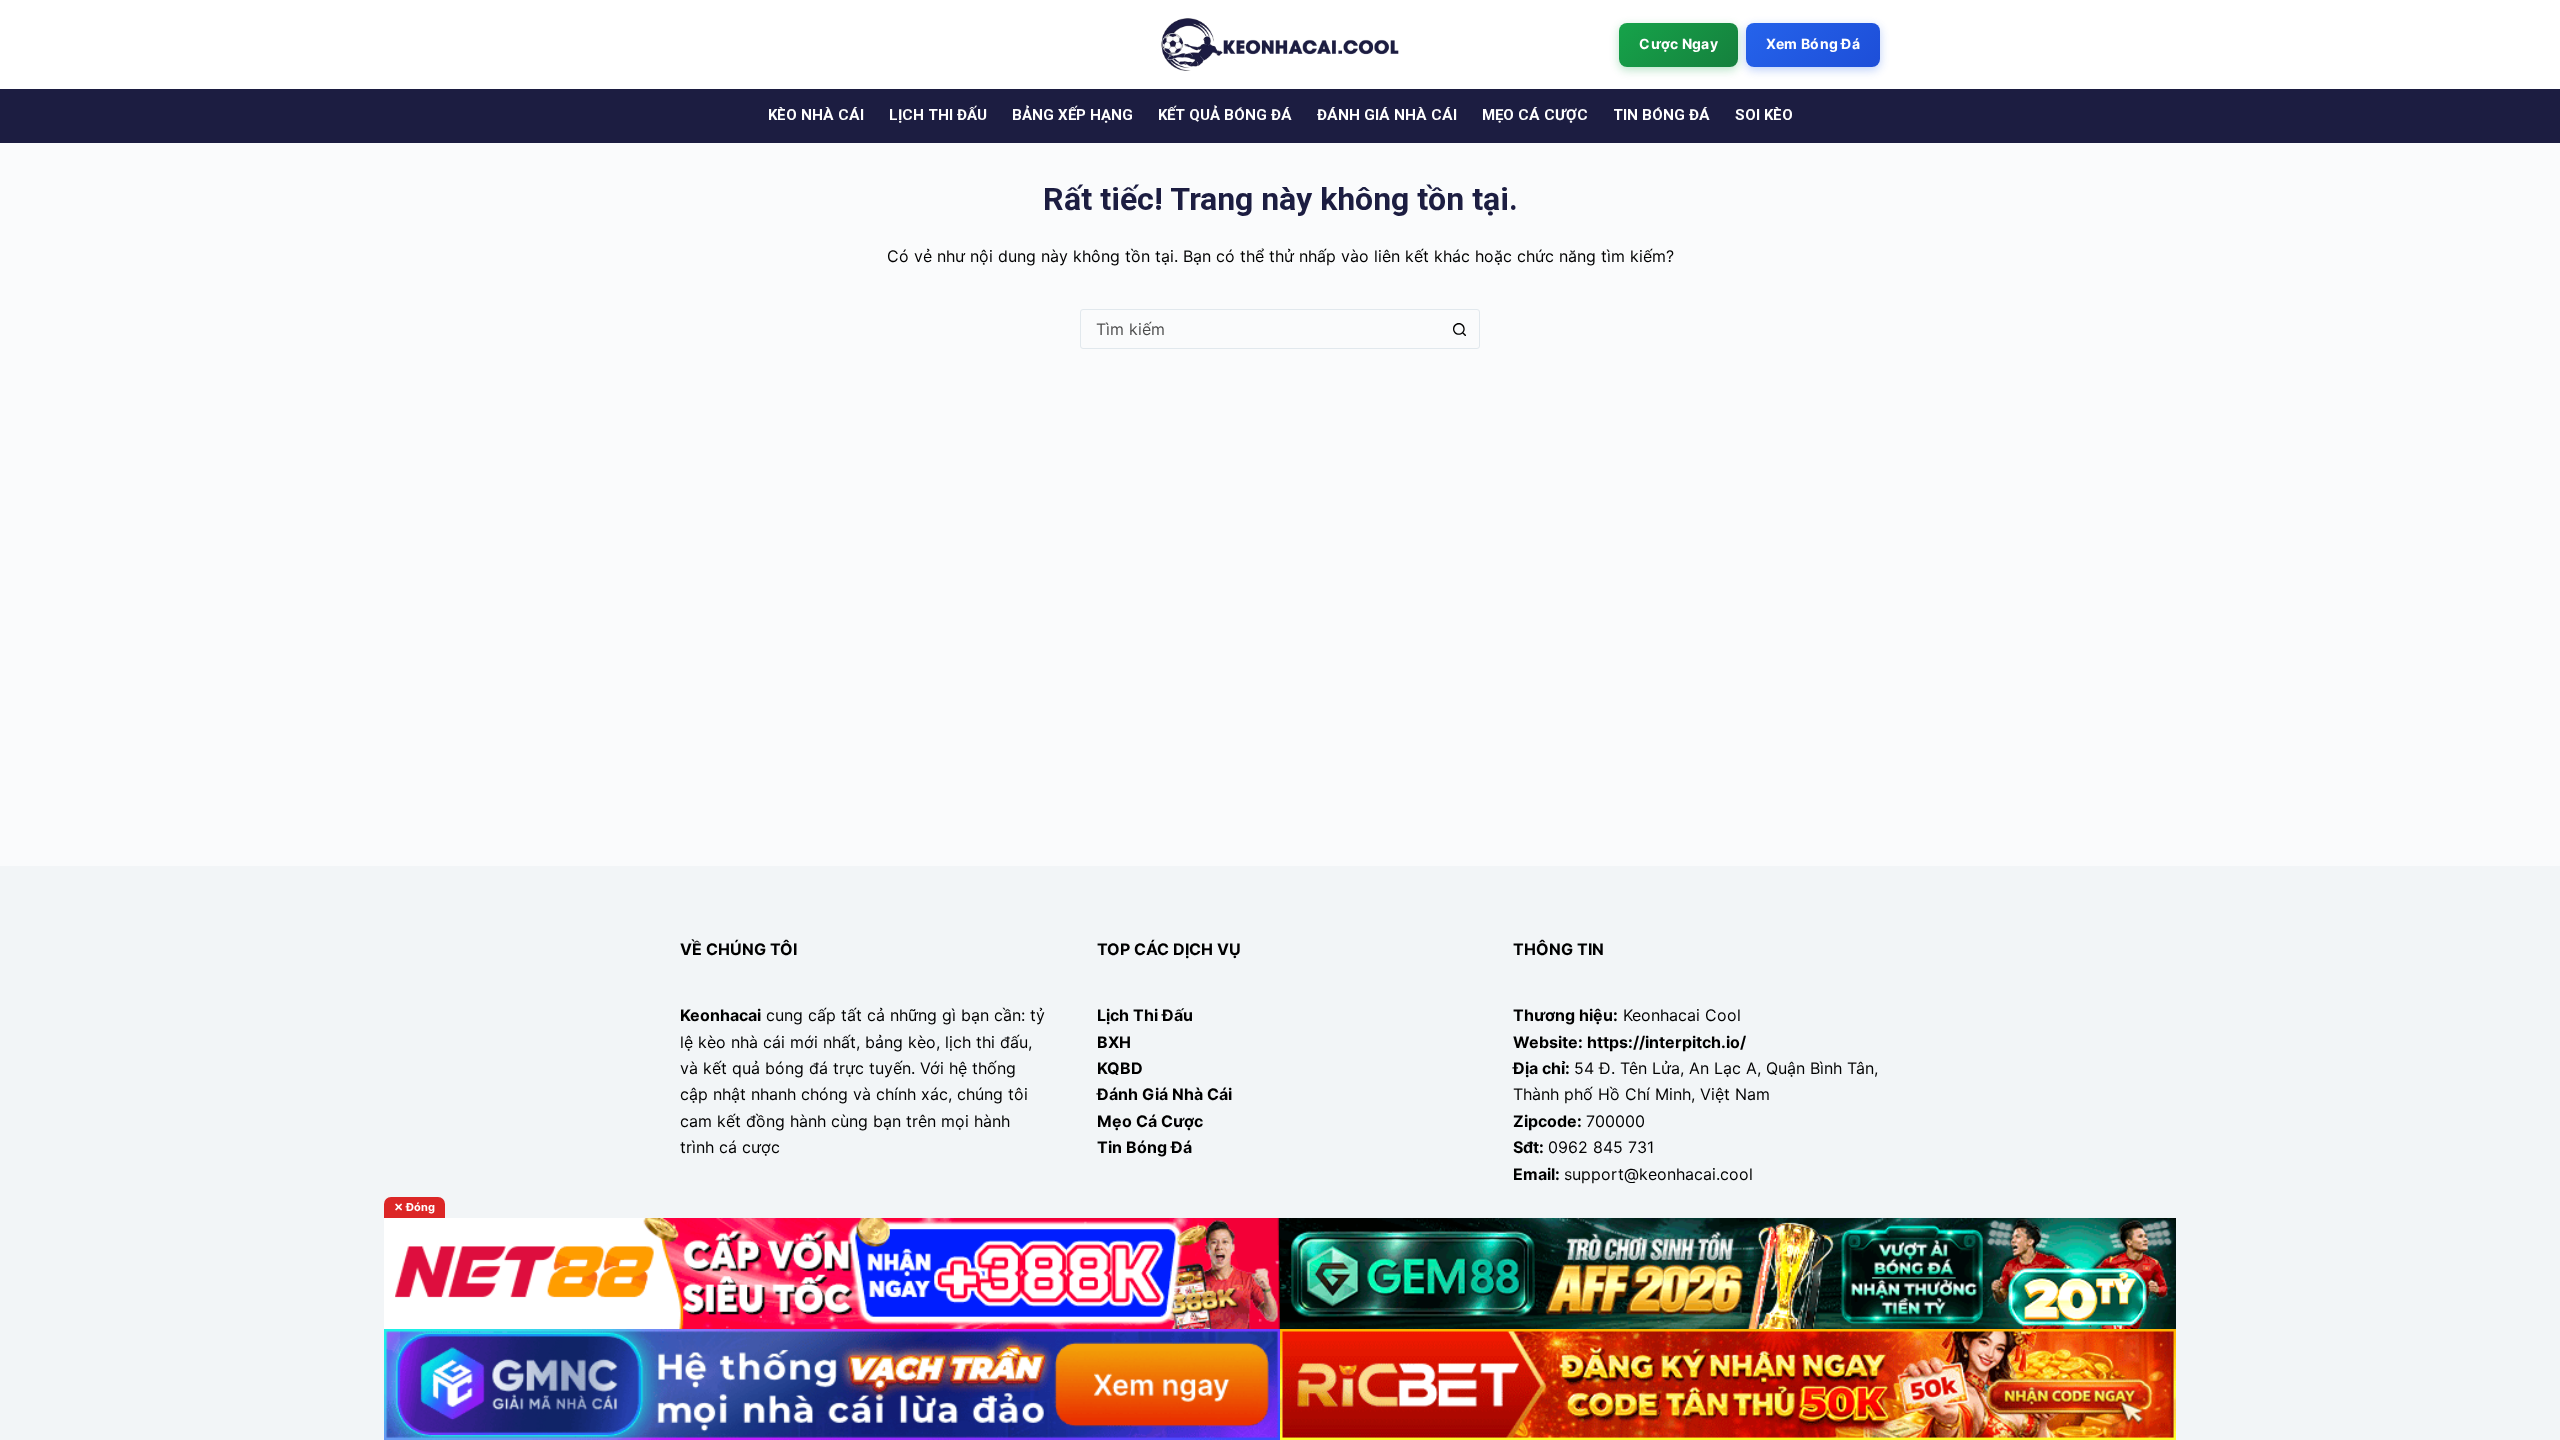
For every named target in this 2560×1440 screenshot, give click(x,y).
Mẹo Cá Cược (1150, 1121)
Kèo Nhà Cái (816, 115)
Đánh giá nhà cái (1387, 115)
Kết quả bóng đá (1225, 115)
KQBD (1120, 1068)
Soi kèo (1764, 115)
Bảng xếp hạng (1072, 115)
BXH (1114, 1042)
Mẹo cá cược (1535, 115)
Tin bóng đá (1661, 115)
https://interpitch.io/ (1666, 1042)
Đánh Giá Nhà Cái (1164, 1094)
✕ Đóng (414, 1207)
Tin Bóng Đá (1144, 1147)
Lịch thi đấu (938, 115)
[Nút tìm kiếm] (1459, 329)
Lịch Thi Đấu (1145, 1015)
